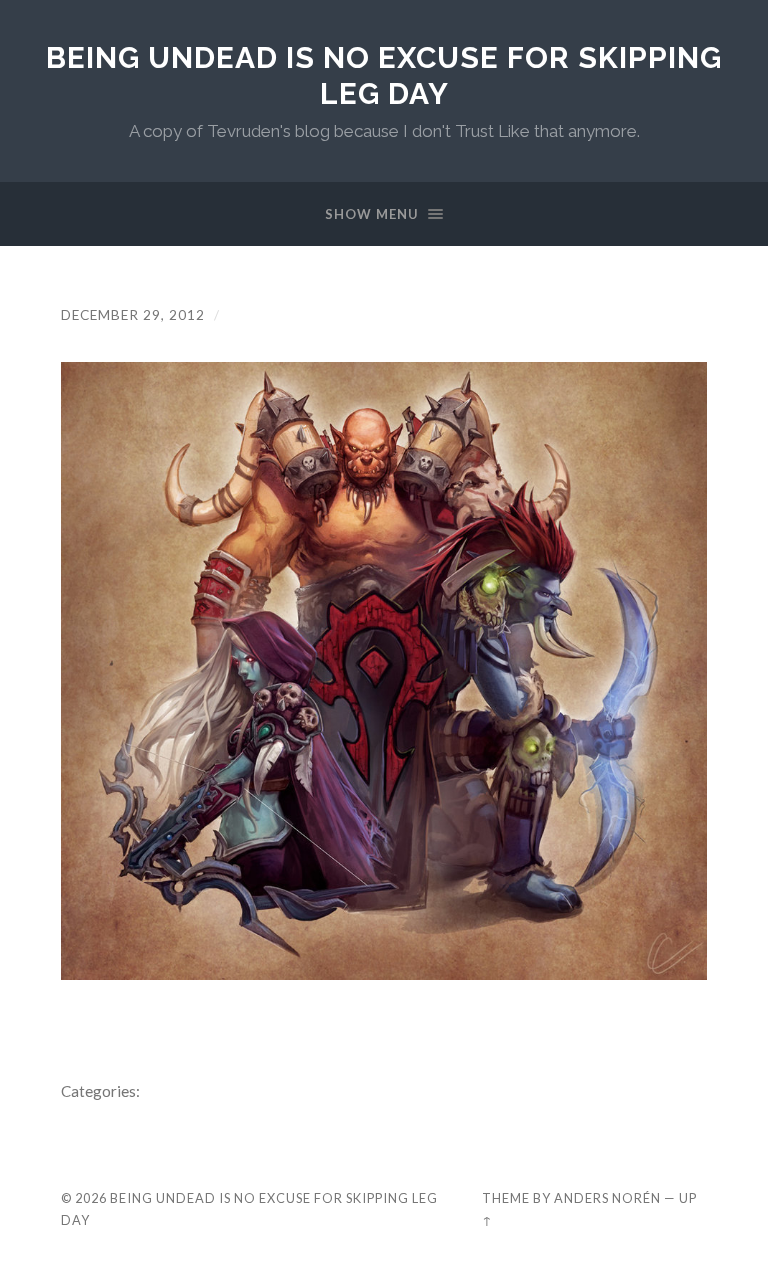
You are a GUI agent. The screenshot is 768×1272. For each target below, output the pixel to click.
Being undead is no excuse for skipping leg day (384, 75)
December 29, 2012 (133, 315)
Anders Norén (607, 1198)
